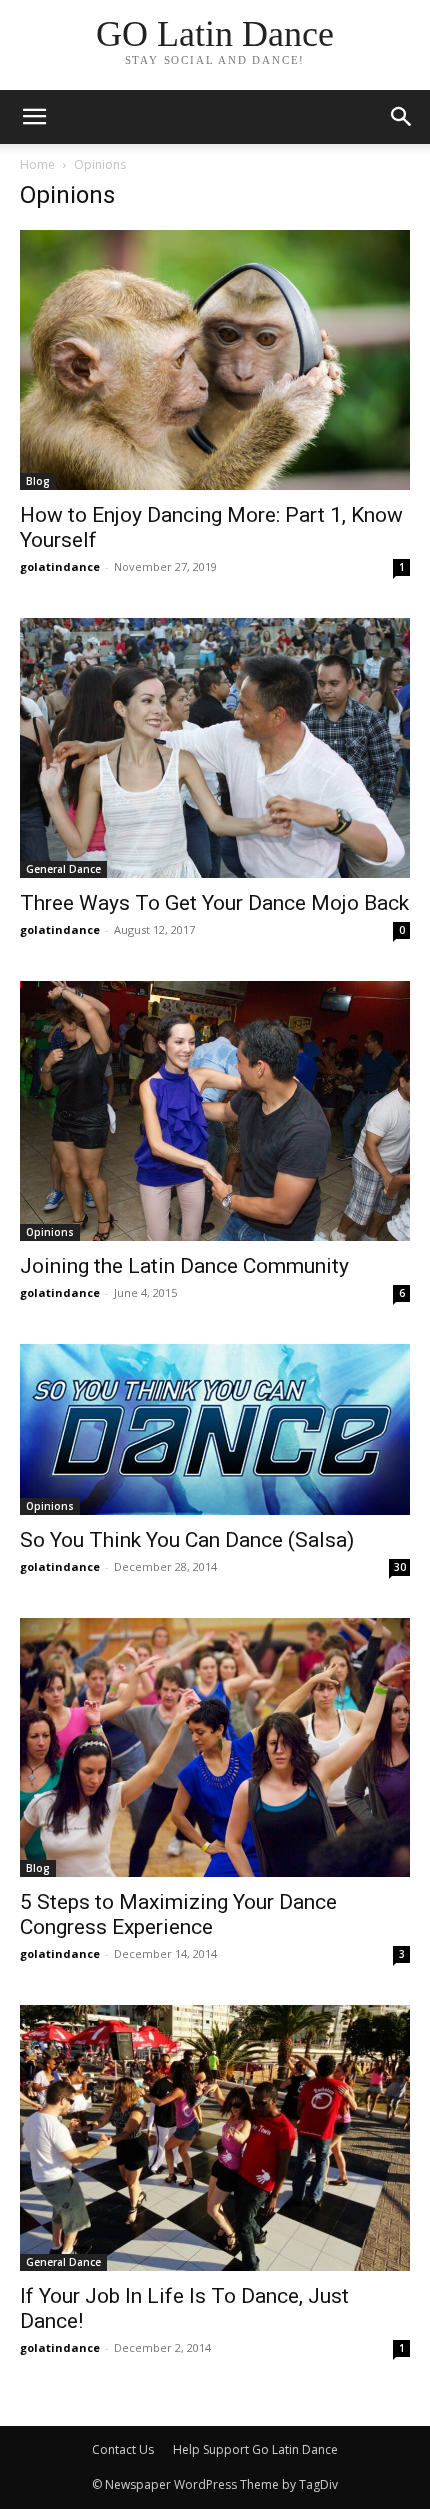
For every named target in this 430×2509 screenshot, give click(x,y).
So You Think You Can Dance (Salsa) (187, 1540)
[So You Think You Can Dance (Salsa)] (215, 1429)
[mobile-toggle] (34, 117)
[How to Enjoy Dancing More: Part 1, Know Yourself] (215, 360)
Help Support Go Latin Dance (255, 2449)
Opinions (50, 1232)
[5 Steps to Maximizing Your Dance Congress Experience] (215, 1747)
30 (400, 1567)
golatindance (60, 566)
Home (37, 164)
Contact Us (123, 2449)
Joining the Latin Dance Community (184, 1266)
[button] (402, 117)
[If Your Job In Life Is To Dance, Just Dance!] (215, 2138)
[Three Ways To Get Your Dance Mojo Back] (215, 748)
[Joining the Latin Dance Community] (215, 1111)
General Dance (63, 869)
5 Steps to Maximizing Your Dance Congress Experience (178, 1914)
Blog (38, 481)
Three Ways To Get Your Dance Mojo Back (214, 903)
